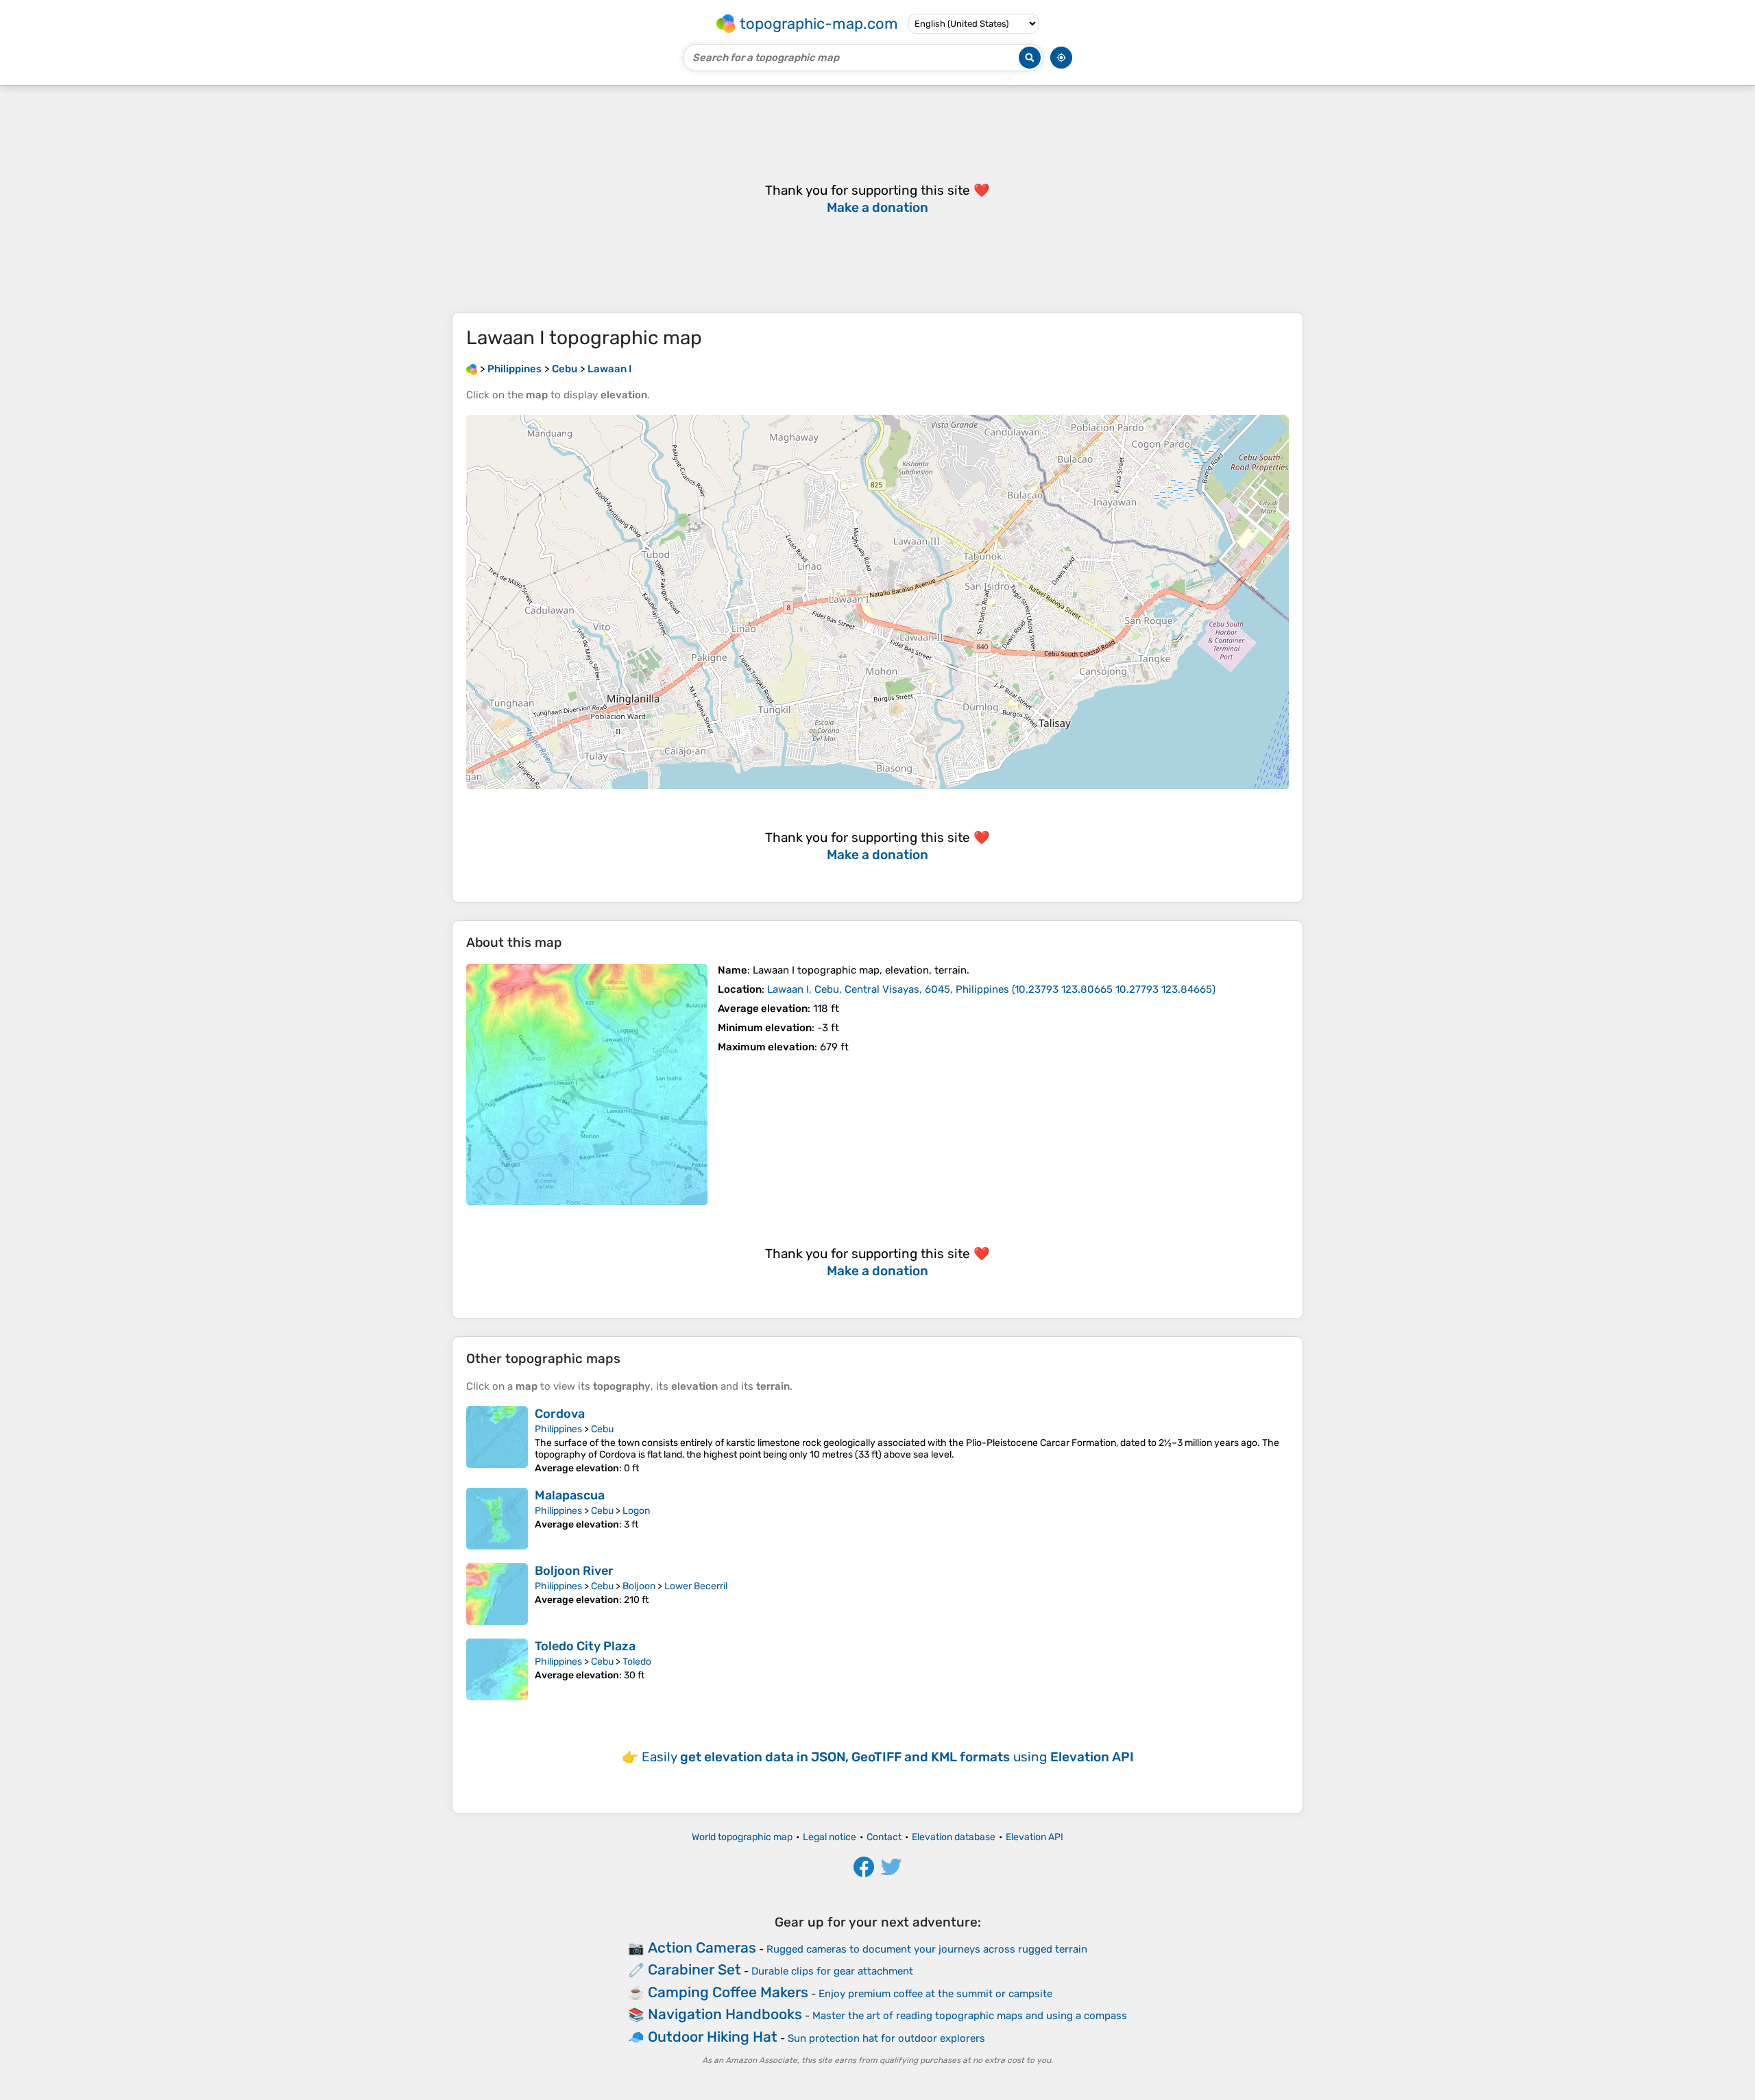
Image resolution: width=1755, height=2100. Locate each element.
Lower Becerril (696, 1586)
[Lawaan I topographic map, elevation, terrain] (587, 1085)
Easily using (888, 1757)
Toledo (637, 1662)
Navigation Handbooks (725, 2014)
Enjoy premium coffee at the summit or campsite (935, 1994)
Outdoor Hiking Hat (713, 2037)
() (991, 989)
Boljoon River (574, 1571)
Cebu (602, 1429)
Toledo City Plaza (585, 1646)
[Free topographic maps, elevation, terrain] (472, 369)
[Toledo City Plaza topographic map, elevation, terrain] (497, 1669)
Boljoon (639, 1586)
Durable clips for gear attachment (832, 1971)
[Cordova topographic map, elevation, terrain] (497, 1440)
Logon (636, 1511)
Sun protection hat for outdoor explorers (886, 2038)
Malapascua (570, 1495)
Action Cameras (702, 1947)
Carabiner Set (694, 1969)
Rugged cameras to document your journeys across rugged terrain (927, 1949)
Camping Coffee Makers (728, 1992)
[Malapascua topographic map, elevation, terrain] (497, 1519)
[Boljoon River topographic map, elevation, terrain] (497, 1594)
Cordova (560, 1414)
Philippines (558, 1429)
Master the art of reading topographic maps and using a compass (970, 2016)
